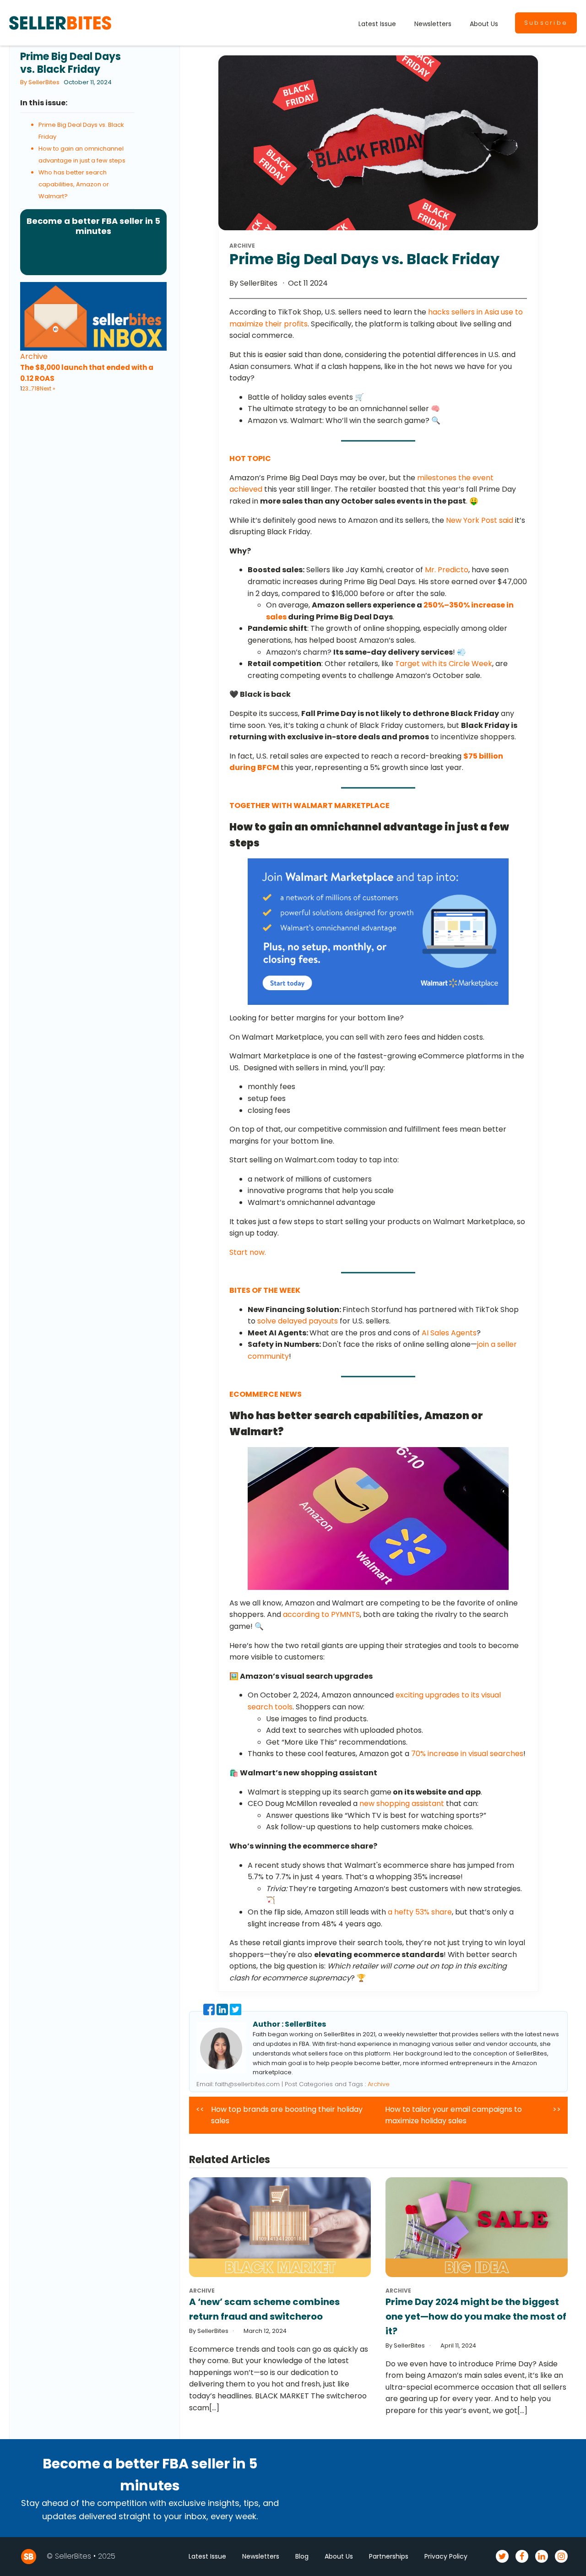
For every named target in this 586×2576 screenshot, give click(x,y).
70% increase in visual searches (467, 1754)
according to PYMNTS (321, 1614)
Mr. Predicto (447, 570)
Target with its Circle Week (444, 664)
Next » (48, 388)
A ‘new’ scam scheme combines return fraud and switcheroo (264, 2309)
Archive (34, 356)
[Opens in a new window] (210, 2013)
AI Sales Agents (449, 1333)
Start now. (248, 1252)
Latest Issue (377, 24)
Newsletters (433, 24)
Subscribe (546, 23)
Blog (302, 2556)
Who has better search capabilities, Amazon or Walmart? (74, 184)
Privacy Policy (446, 2556)
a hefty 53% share (420, 1912)
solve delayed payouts (298, 1321)
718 (35, 388)
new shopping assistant (402, 1803)
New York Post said (480, 520)
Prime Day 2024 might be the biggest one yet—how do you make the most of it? (476, 2316)
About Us (484, 24)
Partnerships (389, 2556)
